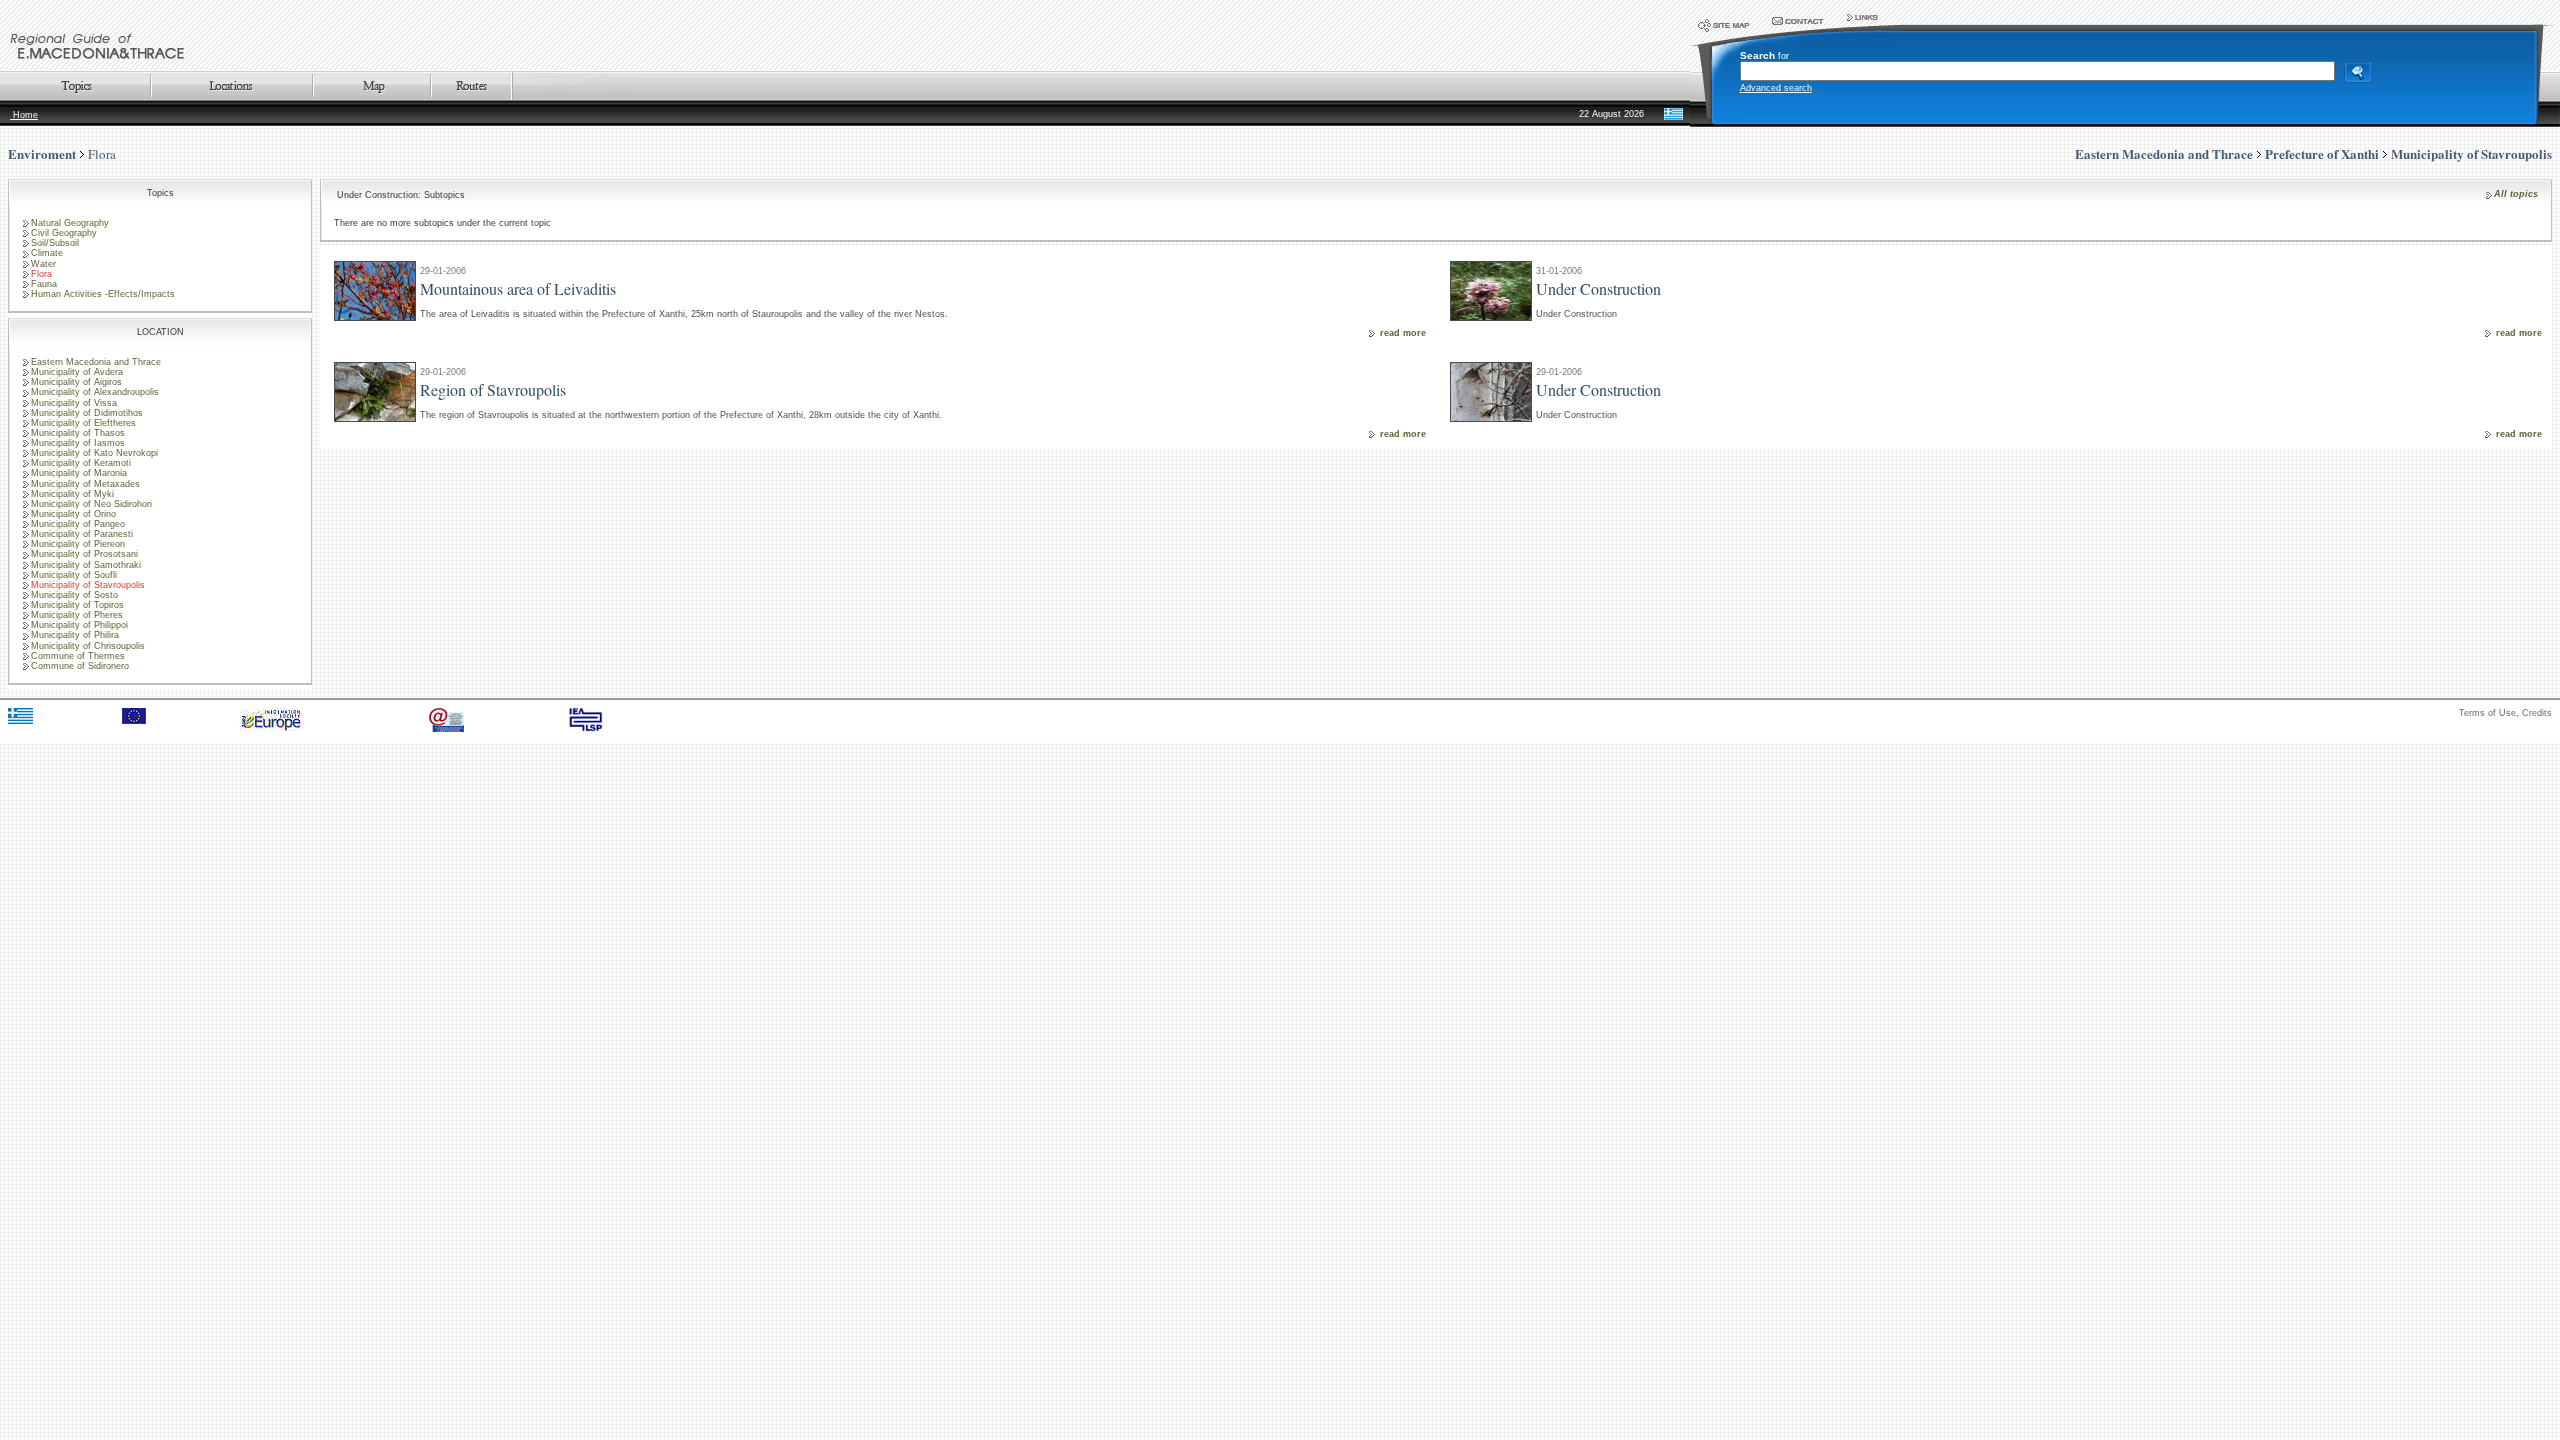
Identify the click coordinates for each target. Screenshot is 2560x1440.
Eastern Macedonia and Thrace (96, 362)
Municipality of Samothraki (86, 565)
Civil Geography (64, 233)
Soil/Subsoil (55, 243)
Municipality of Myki (72, 494)
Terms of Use (2487, 713)
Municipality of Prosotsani (84, 554)
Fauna (44, 284)
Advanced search (1776, 88)
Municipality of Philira (75, 635)
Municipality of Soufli (74, 575)
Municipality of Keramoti (81, 463)
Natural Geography (70, 223)
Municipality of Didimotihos (87, 413)
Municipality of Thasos (78, 433)
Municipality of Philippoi (79, 625)
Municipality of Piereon (78, 544)
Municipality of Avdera (77, 372)
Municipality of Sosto (74, 595)
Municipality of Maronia (79, 473)
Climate (47, 253)
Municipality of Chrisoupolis (88, 646)
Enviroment (42, 153)
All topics (2516, 194)
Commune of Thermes (78, 656)
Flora (102, 154)
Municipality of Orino (73, 514)
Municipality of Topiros (77, 605)
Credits (2537, 713)
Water (43, 264)
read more (1403, 333)
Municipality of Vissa (74, 403)
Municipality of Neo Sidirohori (91, 504)
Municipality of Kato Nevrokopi (94, 453)
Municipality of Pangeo (78, 524)
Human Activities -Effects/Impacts (103, 294)
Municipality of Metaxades (85, 484)
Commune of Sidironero (80, 666)
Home (24, 115)
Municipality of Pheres (77, 615)
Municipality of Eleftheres (83, 423)
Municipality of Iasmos (78, 443)
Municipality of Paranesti (82, 534)
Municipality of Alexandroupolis (95, 392)
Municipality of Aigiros (76, 382)
